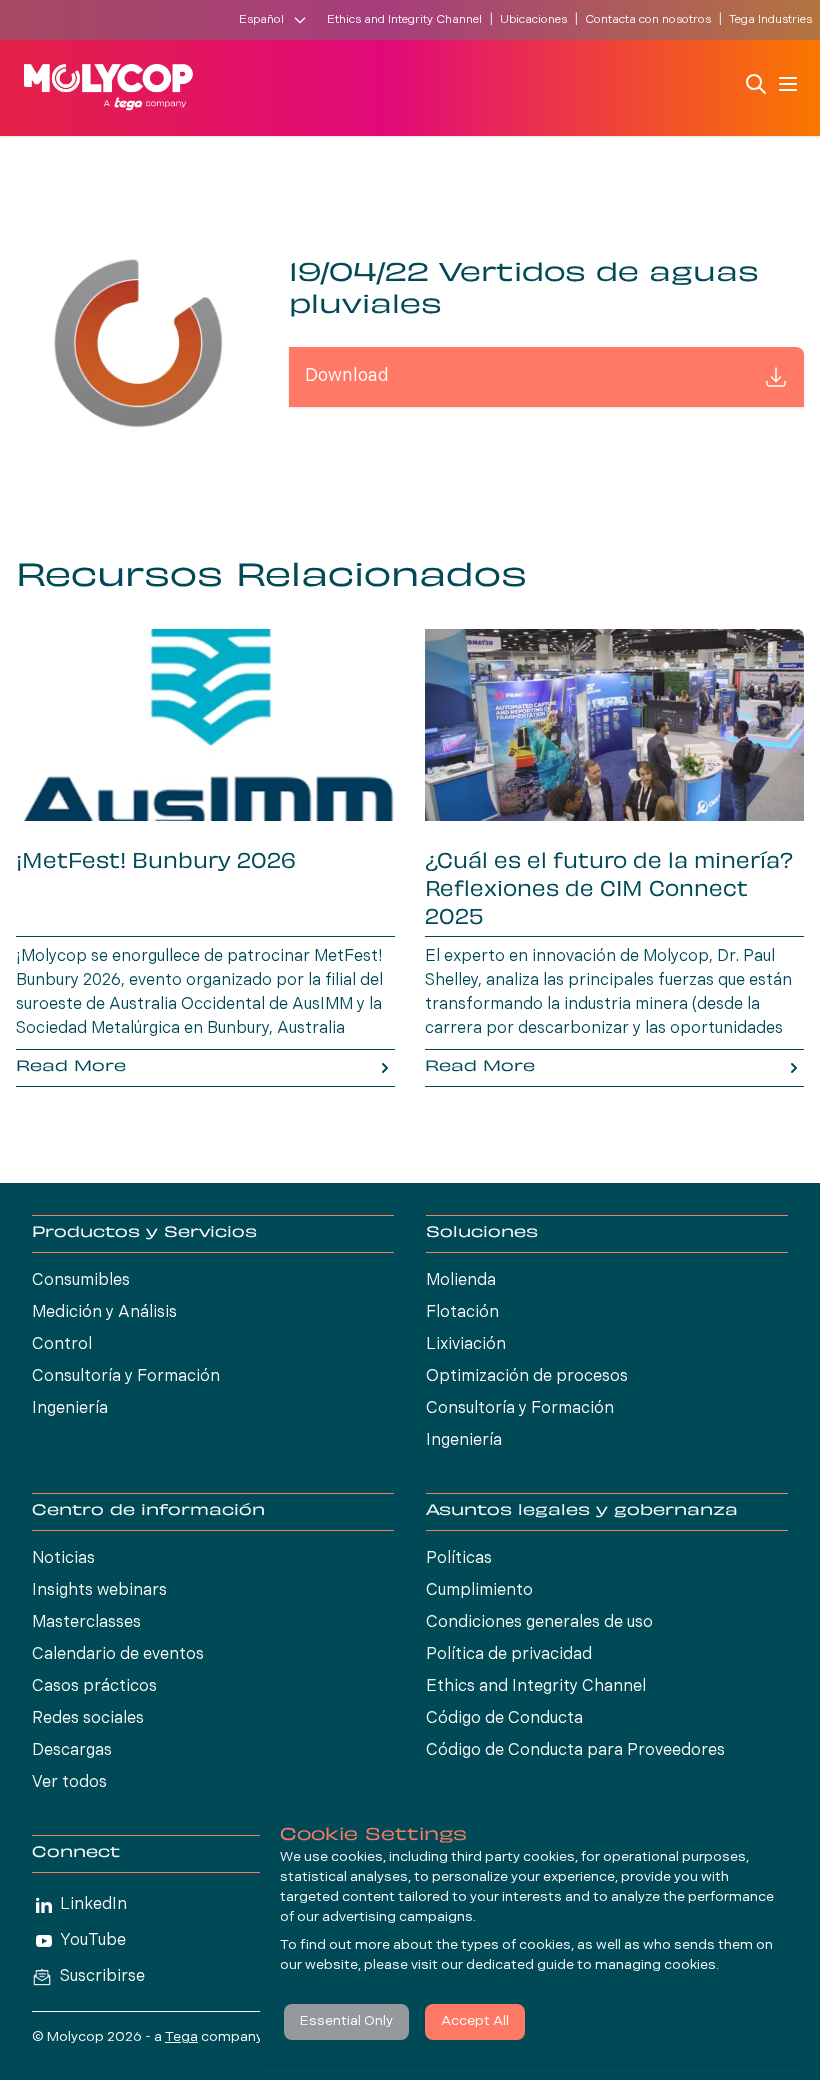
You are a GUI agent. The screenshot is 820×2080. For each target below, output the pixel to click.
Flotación (462, 1313)
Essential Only (346, 2021)
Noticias (63, 1559)
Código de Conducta (504, 1719)
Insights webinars (99, 1591)
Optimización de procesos (527, 1377)
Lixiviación (466, 1345)
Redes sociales (88, 1719)
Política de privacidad (509, 1655)
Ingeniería (70, 1409)
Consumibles (81, 1281)
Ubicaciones (533, 20)
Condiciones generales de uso (539, 1623)
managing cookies (655, 1965)
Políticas (459, 1559)
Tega (181, 2037)
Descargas (72, 1751)
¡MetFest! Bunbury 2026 (156, 863)
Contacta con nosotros (648, 20)
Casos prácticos (94, 1687)
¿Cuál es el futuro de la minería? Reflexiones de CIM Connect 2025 (609, 891)
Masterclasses (86, 1623)
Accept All (475, 2021)
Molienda (461, 1281)
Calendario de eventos (118, 1655)
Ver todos (69, 1783)
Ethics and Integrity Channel (404, 20)
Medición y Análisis (104, 1313)
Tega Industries (770, 20)
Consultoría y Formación (126, 1377)
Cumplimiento (479, 1591)
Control (62, 1345)
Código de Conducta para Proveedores (575, 1751)
